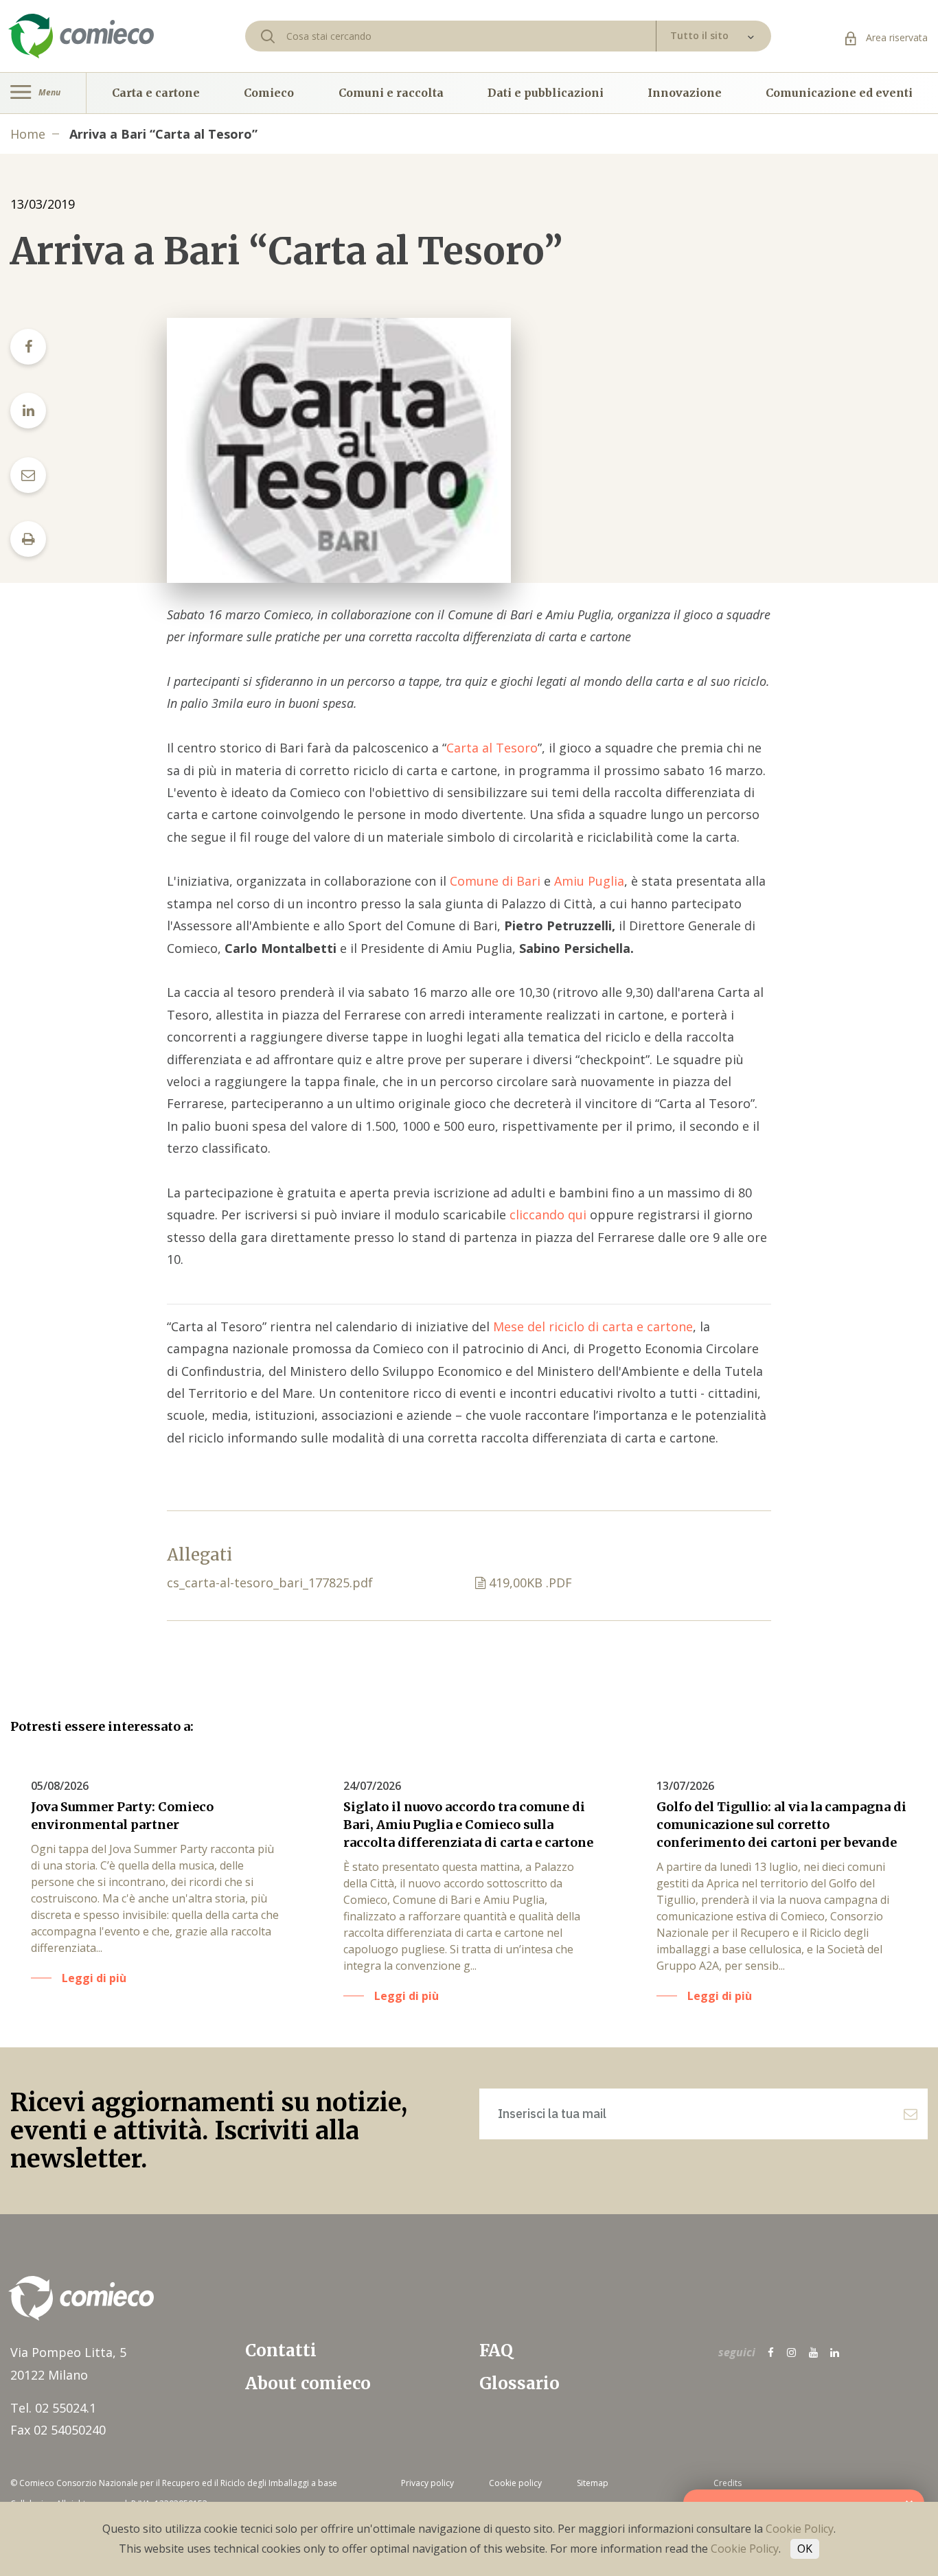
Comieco (269, 93)
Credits (728, 2483)
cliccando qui (550, 1215)
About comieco (308, 2383)
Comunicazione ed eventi (839, 93)
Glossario (519, 2383)
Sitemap (593, 2483)
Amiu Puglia (589, 881)
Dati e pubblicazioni (546, 93)
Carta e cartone (156, 93)
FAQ (496, 2350)
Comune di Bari (495, 881)
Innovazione (685, 93)
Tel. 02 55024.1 (53, 2408)
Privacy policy (427, 2483)
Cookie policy (515, 2483)
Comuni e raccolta (391, 93)
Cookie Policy (800, 2529)
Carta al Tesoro (492, 748)
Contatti (281, 2350)
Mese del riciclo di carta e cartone (591, 1326)
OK (805, 2549)
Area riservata (895, 37)
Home (28, 134)
